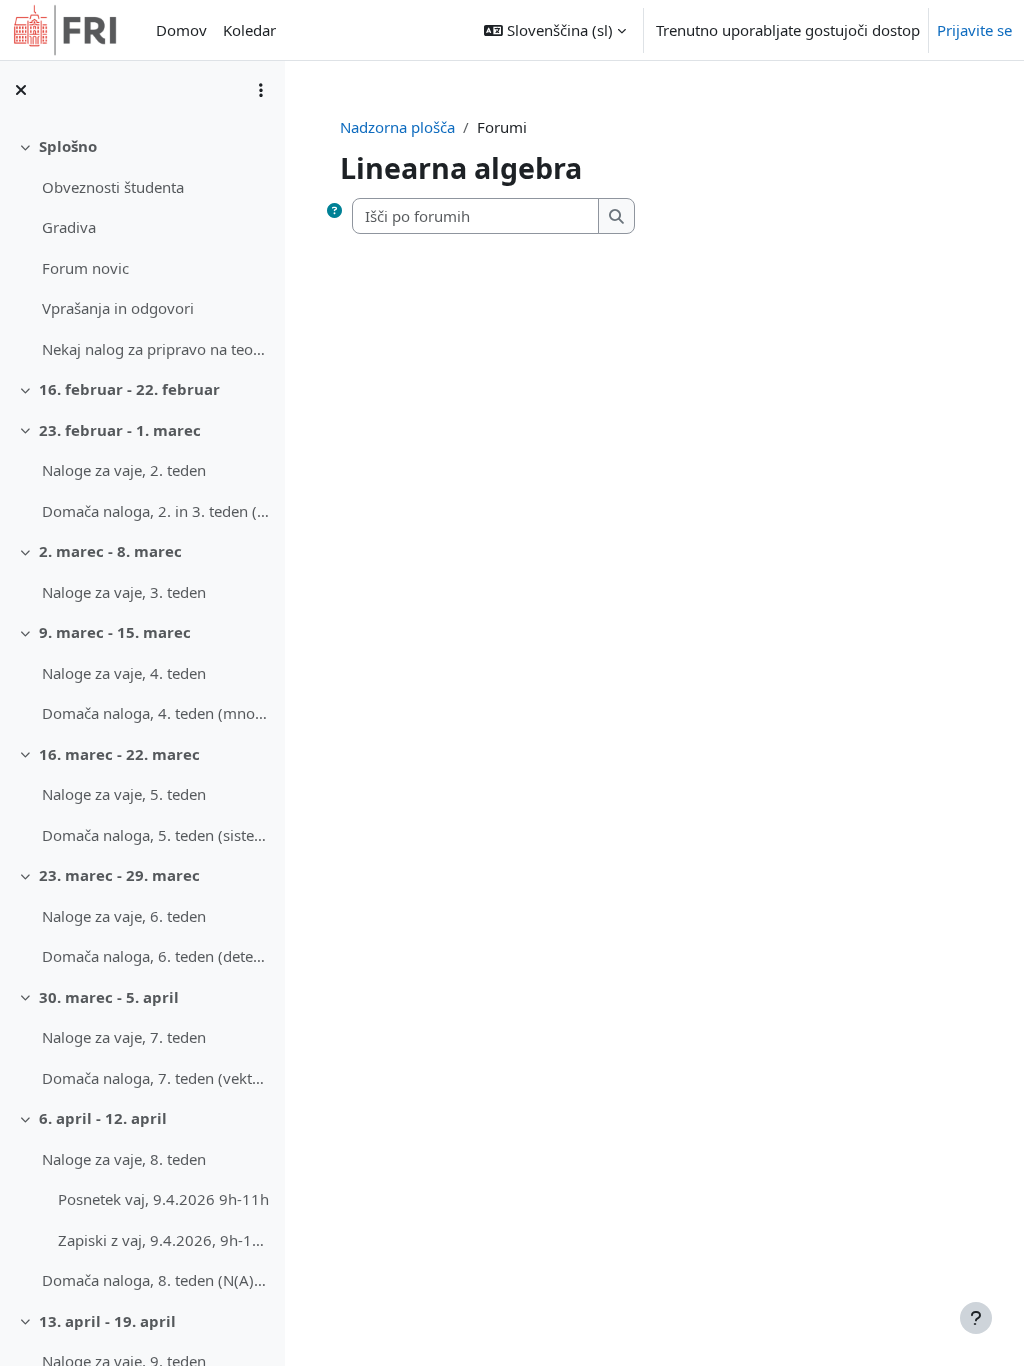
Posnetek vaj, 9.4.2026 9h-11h (163, 1199)
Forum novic (85, 268)
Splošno (68, 146)
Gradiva (69, 227)
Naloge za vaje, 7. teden (124, 1037)
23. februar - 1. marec (120, 430)
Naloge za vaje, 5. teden (124, 794)
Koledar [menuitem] (249, 30)
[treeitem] (142, 247)
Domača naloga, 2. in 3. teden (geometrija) (155, 511)
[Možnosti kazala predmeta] (261, 90)
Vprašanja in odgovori (118, 308)
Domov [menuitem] (181, 30)
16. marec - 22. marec (119, 754)
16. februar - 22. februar (129, 389)
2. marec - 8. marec (110, 551)
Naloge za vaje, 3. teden (124, 592)
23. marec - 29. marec (119, 875)
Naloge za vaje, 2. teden (124, 470)
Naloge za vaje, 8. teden (124, 1159)
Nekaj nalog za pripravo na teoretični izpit (155, 349)
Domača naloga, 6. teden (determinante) (155, 956)
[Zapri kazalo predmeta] (21, 90)
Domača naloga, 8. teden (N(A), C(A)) (155, 1280)
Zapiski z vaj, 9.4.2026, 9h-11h (163, 1240)
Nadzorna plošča (397, 127)
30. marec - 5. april (109, 997)
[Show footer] (976, 1318)
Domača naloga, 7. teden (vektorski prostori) (155, 1078)
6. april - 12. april (103, 1118)
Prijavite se (974, 30)
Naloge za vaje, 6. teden (124, 916)
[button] (555, 30)
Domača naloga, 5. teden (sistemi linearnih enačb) (155, 835)
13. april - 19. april (107, 1321)
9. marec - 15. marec (115, 632)
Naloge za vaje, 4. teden (124, 673)
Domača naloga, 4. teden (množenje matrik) (155, 713)
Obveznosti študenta (113, 187)
